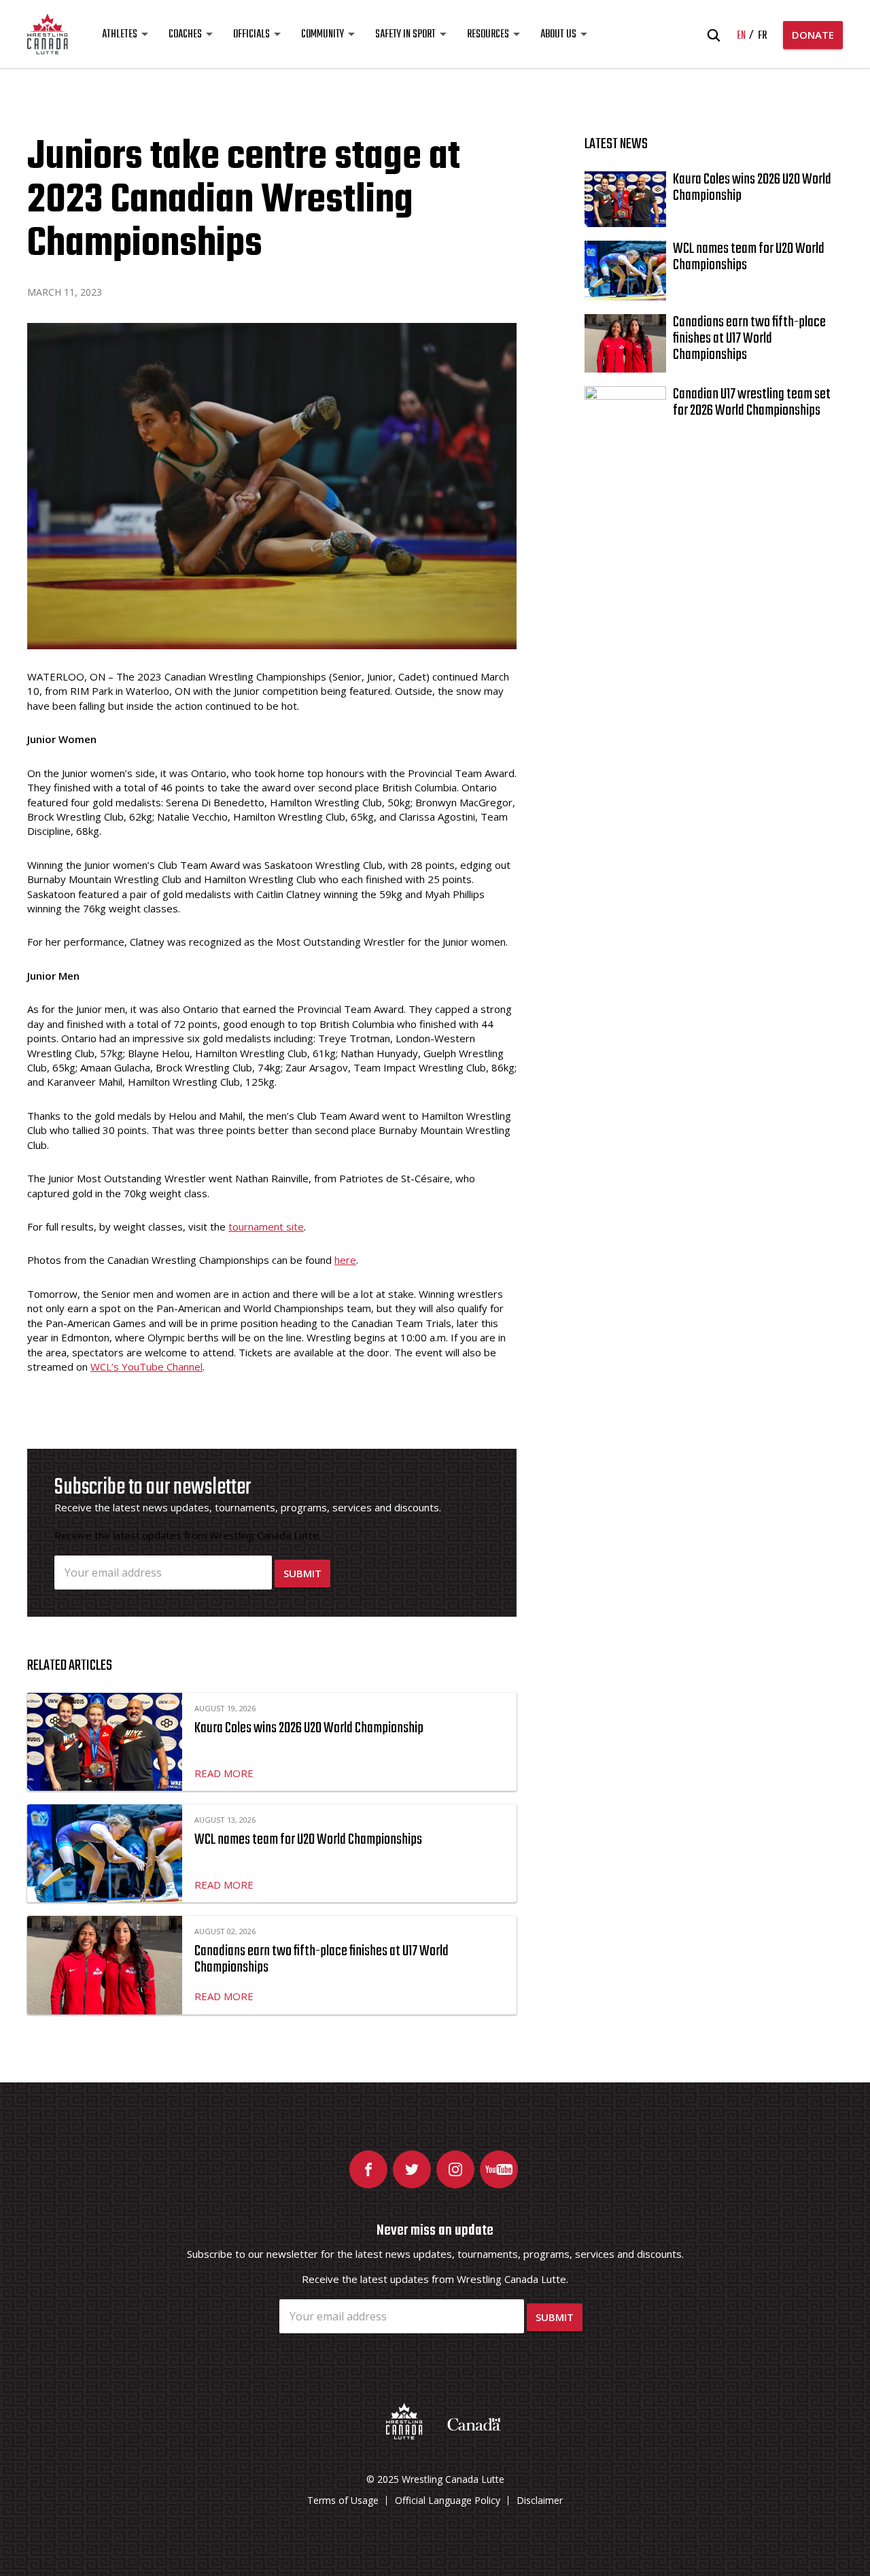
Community (323, 35)
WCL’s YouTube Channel (146, 1367)
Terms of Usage (343, 2500)
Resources (488, 35)
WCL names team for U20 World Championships (308, 1840)
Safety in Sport (405, 35)
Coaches (185, 35)
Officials (251, 35)
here (345, 1260)
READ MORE (224, 1773)
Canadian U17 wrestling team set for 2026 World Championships (752, 402)
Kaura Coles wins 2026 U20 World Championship (309, 1728)
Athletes (120, 35)
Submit (302, 1573)
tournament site (266, 1226)
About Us (558, 35)
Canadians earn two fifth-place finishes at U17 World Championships (321, 1959)
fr (762, 36)
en (741, 36)
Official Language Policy (448, 2500)
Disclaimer (540, 2500)
